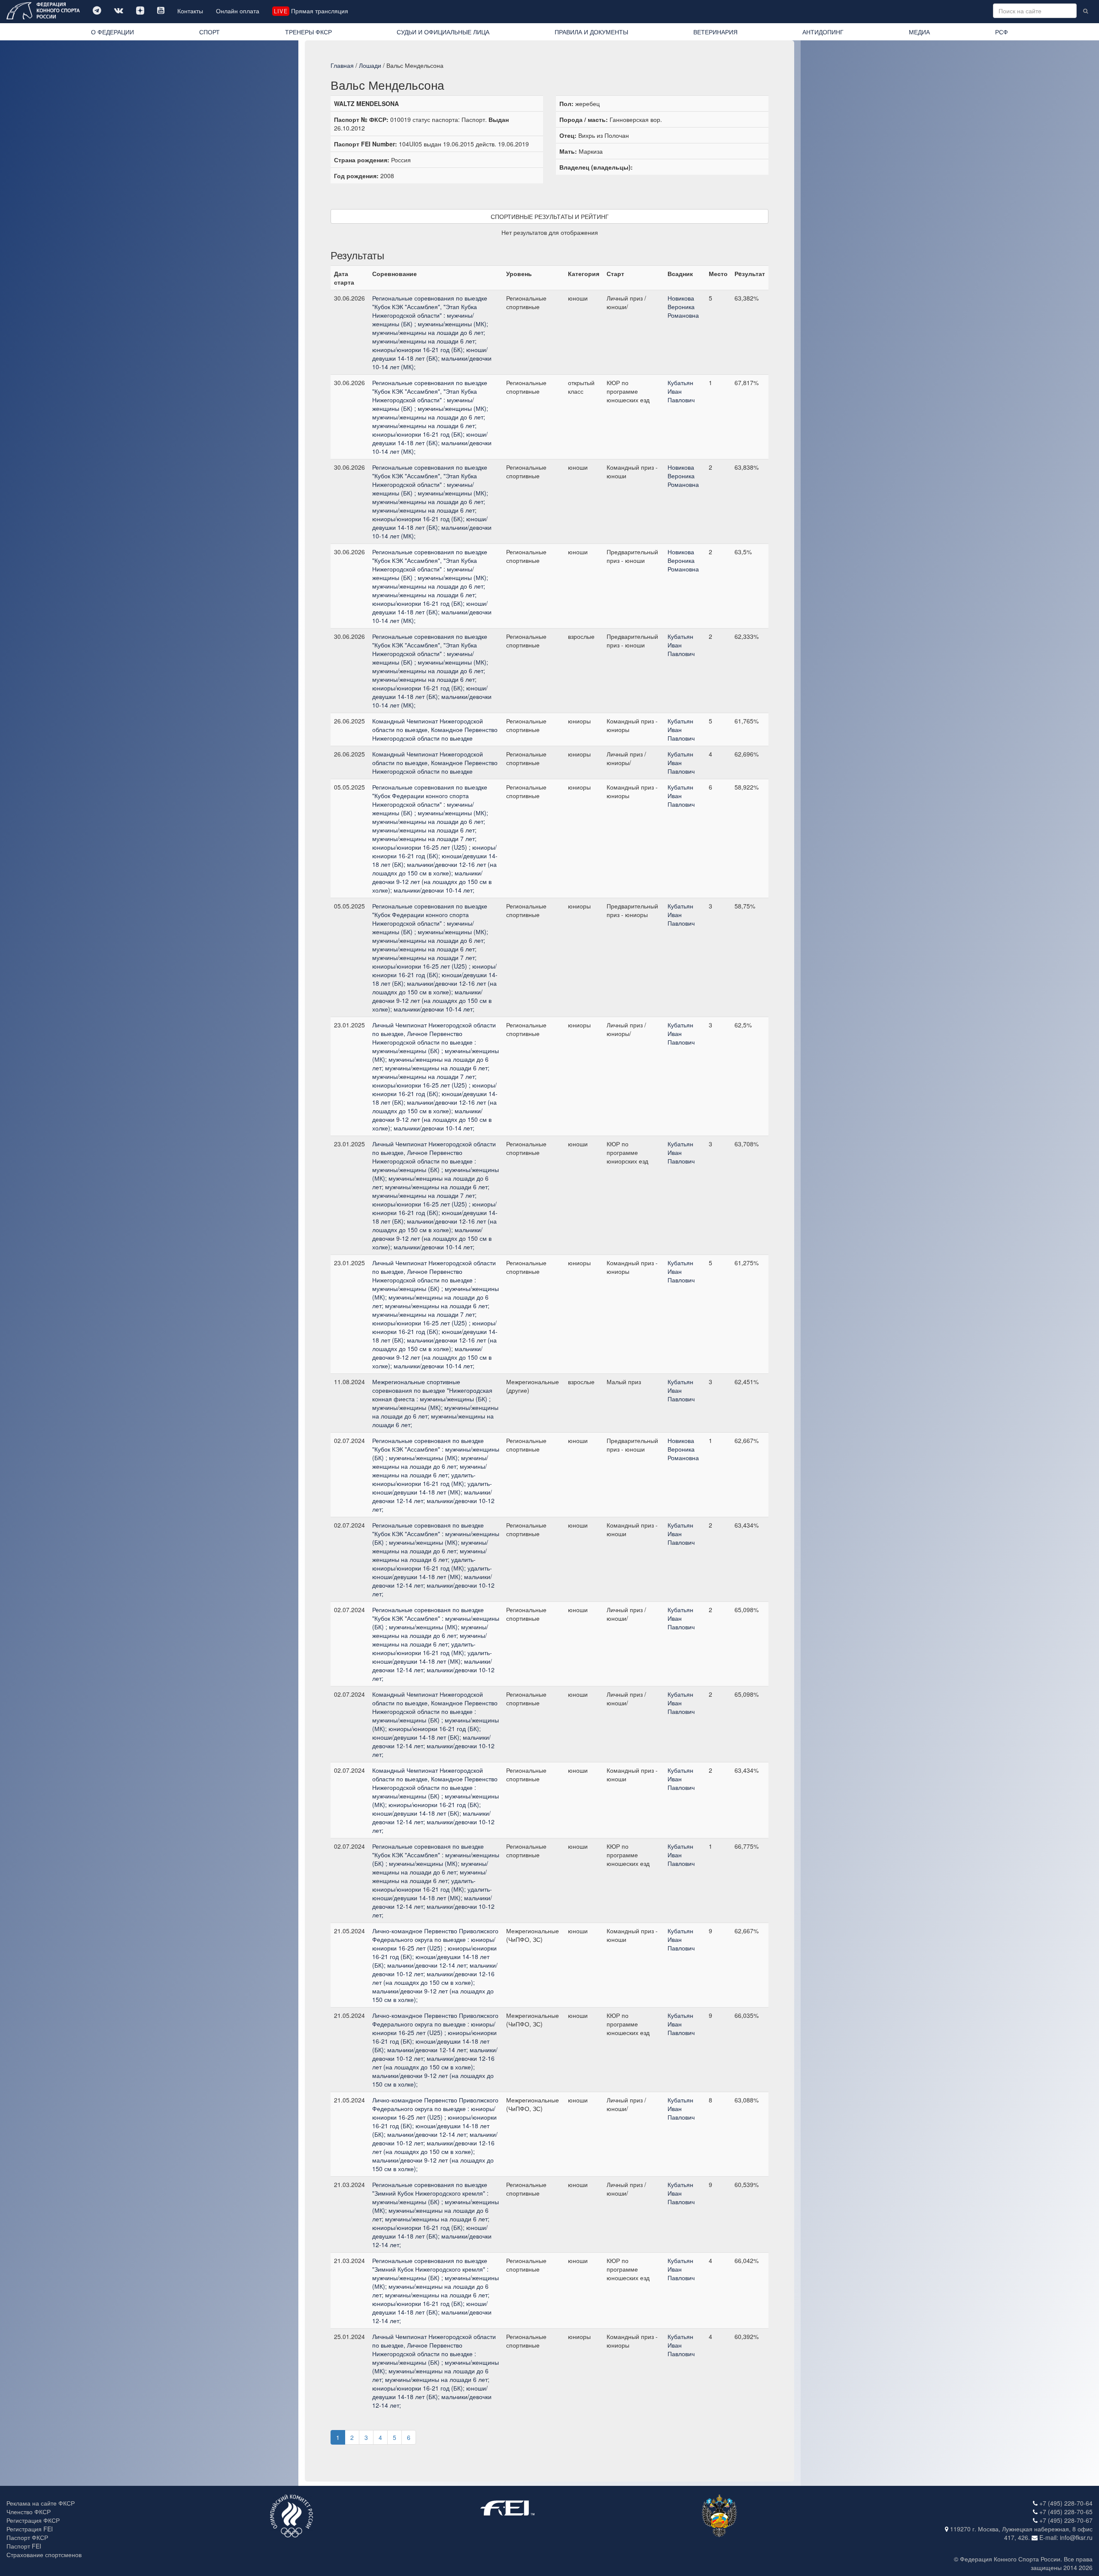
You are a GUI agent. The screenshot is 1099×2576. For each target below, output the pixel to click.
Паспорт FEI (24, 2546)
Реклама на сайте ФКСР (41, 2503)
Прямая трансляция (311, 11)
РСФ (1002, 32)
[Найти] (1085, 11)
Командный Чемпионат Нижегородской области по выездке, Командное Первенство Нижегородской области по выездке (435, 729)
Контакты (190, 11)
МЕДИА (919, 32)
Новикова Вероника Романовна (683, 307)
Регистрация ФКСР (33, 2520)
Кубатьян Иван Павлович (681, 391)
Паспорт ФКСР (27, 2537)
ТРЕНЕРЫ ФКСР (308, 32)
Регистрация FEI (30, 2529)
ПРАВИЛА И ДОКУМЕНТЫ (591, 32)
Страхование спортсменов (44, 2555)
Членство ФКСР (29, 2512)
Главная (342, 65)
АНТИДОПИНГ (823, 32)
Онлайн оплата (238, 11)
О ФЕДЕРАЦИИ (112, 32)
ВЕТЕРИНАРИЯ (715, 32)
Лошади (370, 65)
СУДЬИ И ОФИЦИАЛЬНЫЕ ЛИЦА (443, 32)
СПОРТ (209, 32)
